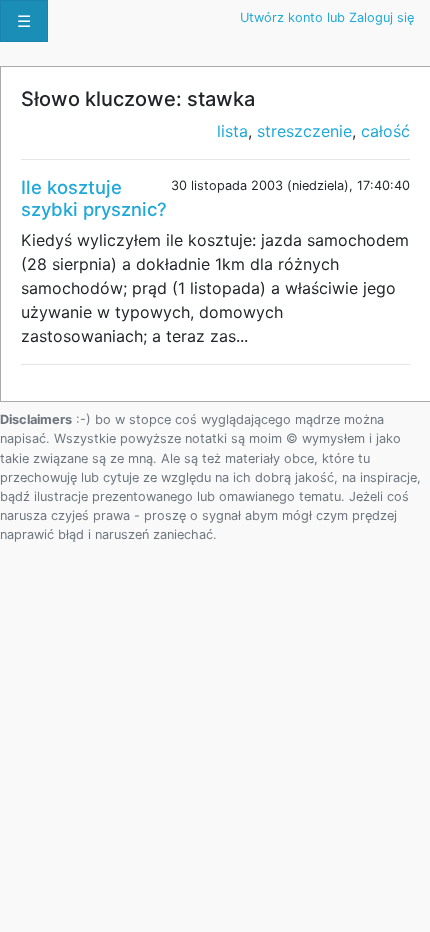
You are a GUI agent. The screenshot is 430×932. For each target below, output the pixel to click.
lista (232, 131)
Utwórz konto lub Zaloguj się (327, 17)
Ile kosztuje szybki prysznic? (94, 198)
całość (385, 131)
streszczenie (304, 131)
